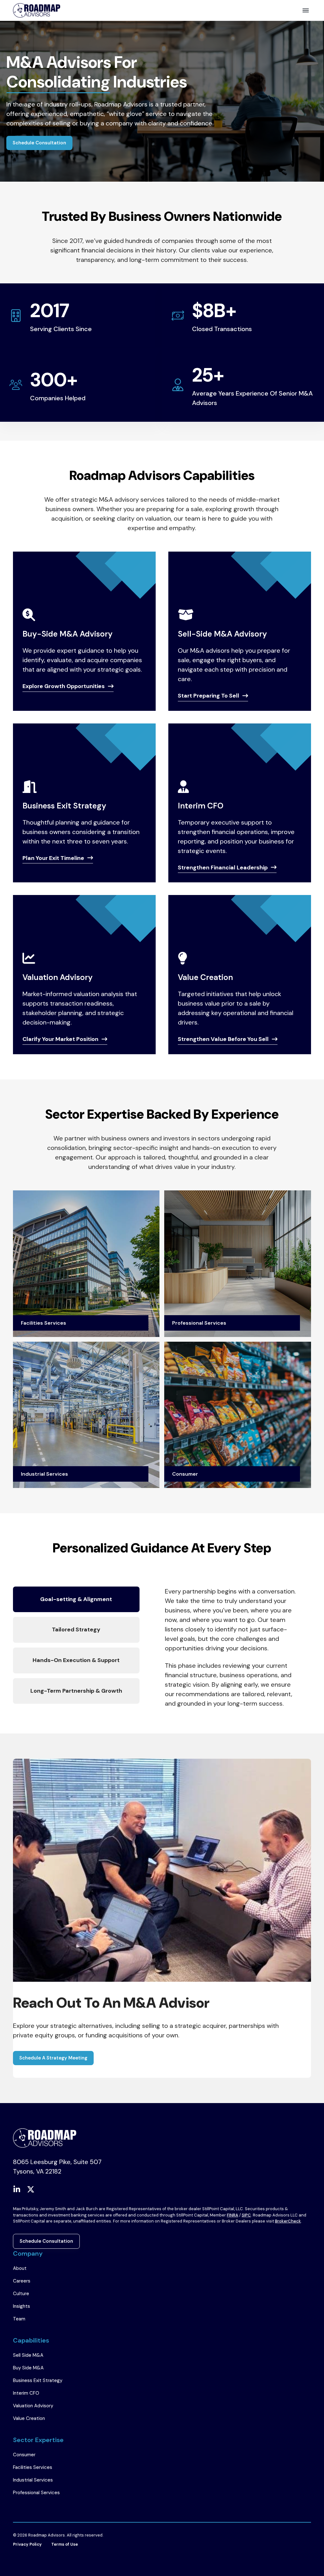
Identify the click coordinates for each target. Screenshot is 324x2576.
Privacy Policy (27, 2544)
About (20, 2268)
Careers (22, 2281)
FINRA (233, 2215)
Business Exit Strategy (38, 2380)
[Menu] (305, 10)
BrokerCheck (288, 2221)
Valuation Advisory (33, 2406)
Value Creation (29, 2418)
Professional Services (36, 2493)
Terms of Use (65, 2544)
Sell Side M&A (28, 2355)
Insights (22, 2306)
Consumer (24, 2455)
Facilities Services (33, 2467)
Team (19, 2319)
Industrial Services (33, 2480)
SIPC (246, 2215)
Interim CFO (26, 2393)
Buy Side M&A (28, 2368)
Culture (21, 2294)
